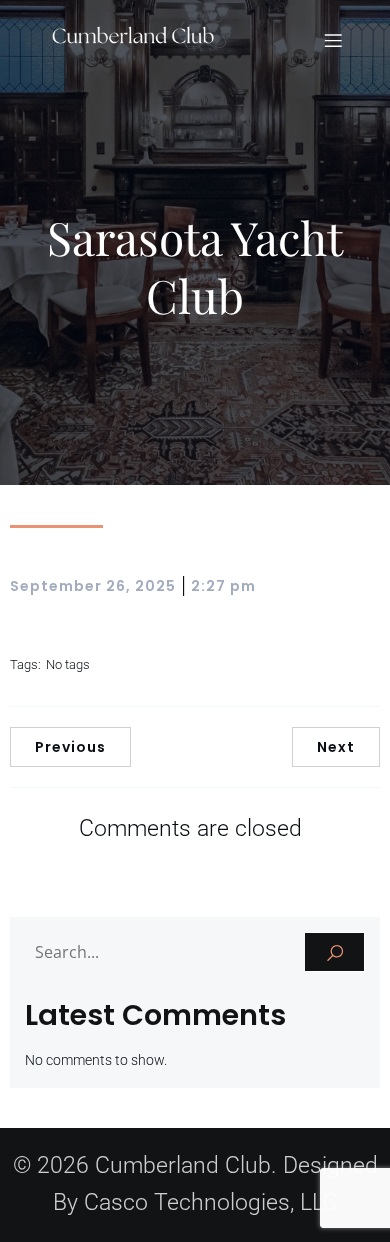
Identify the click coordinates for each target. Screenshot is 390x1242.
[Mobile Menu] (333, 40)
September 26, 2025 (93, 586)
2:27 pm (223, 586)
